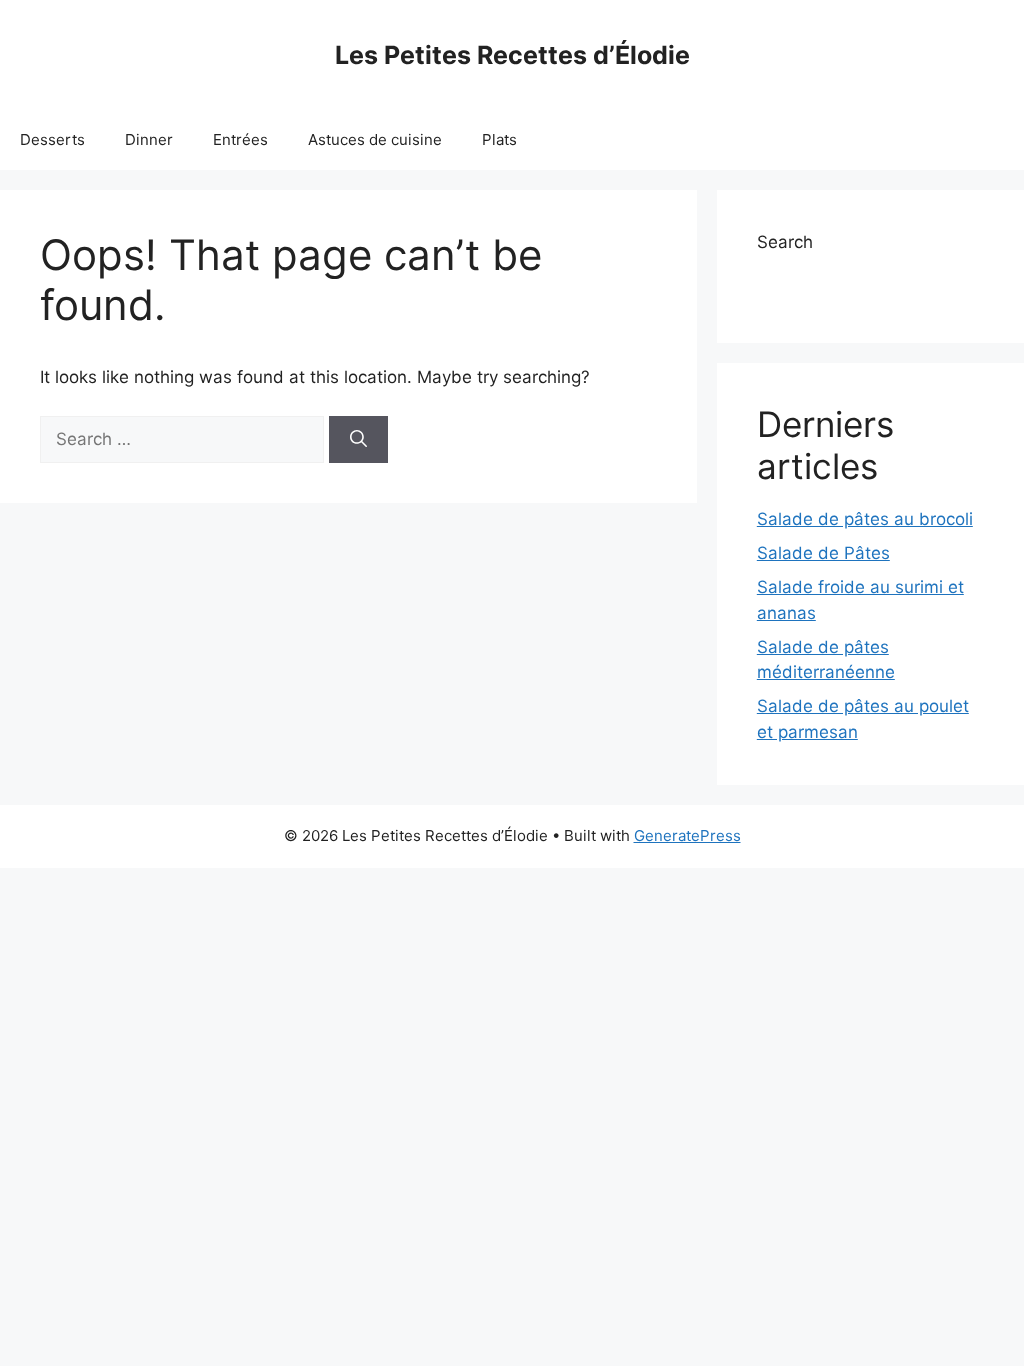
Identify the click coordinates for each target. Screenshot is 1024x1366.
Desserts (52, 139)
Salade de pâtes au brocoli (865, 519)
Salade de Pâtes (823, 553)
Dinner (149, 139)
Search (785, 242)
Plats (499, 139)
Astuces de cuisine (375, 139)
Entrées (240, 139)
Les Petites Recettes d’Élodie (512, 55)
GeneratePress (687, 835)
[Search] (358, 440)
